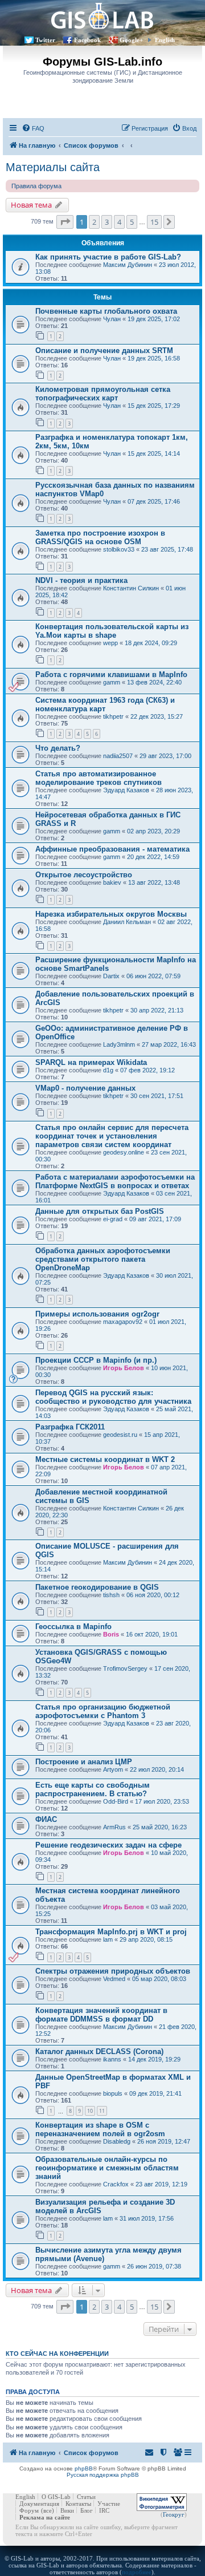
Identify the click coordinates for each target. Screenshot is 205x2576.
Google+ (131, 40)
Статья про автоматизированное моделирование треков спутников (99, 778)
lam (108, 1939)
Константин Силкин (131, 588)
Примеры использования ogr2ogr (97, 1314)
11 (102, 2111)
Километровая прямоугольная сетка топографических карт (103, 394)
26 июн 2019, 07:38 (154, 2266)
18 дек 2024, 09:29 (151, 643)
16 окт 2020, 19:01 (152, 1634)
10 (90, 2111)
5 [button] (132, 222)
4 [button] (119, 222)
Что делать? (58, 748)
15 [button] (154, 222)
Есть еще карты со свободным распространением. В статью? (93, 1789)
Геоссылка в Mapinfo (73, 1627)
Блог (87, 2510)
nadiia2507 (118, 756)
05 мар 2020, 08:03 (159, 1979)
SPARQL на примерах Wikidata (91, 1062)
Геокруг (174, 2514)
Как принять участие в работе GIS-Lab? (108, 257)
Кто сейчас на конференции (57, 2354)
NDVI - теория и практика (81, 580)
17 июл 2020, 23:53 (162, 1801)
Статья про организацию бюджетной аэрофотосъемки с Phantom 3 (103, 1711)
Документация (39, 2504)
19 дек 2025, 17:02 (154, 319)
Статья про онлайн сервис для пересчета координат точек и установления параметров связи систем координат (112, 1136)
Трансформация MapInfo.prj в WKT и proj (111, 1932)
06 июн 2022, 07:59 (153, 976)
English (165, 40)
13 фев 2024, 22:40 (154, 682)
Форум (29, 2510)
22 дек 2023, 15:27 (157, 716)
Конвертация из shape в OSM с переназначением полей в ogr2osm (100, 2129)
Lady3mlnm (119, 1044)
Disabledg (117, 2141)
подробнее (137, 2572)
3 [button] (107, 222)
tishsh (111, 1595)
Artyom (113, 1769)
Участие (109, 2504)
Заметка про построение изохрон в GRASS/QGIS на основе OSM (100, 537)
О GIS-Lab (56, 2497)
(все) (48, 2510)
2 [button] (94, 222)
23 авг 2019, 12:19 (161, 2184)
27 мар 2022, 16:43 (169, 1044)
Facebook (87, 40)
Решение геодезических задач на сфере (108, 1845)
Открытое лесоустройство (84, 875)
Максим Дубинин (128, 265)
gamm (112, 682)
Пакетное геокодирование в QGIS (97, 1587)
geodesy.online (124, 1152)
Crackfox (116, 2184)
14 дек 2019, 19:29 (154, 2059)
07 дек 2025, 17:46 (154, 501)
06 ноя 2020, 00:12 (153, 1595)
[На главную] (102, 16)
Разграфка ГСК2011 (70, 1427)
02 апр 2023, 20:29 (153, 831)
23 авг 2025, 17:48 (167, 549)
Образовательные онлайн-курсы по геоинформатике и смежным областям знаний (107, 2168)
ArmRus (114, 1827)
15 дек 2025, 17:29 (154, 406)
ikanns (112, 2059)
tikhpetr (113, 716)
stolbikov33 (119, 549)
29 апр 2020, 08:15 (146, 1939)
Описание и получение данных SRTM (104, 351)
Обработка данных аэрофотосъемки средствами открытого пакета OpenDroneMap (103, 1259)
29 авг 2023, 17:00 (165, 756)
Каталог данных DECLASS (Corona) (99, 2052)
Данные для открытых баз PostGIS (100, 1211)
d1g (108, 1070)
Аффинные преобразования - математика (112, 849)
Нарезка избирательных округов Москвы (111, 914)
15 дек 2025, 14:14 (154, 453)
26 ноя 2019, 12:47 (164, 2141)
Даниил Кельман (127, 922)
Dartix (111, 976)
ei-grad (113, 1219)
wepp (110, 643)
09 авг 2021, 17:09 (155, 1219)
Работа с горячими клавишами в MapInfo (111, 675)
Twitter (45, 40)
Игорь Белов (124, 1368)
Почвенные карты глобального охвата (106, 311)
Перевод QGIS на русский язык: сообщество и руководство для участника (113, 1397)
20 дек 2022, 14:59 (153, 857)
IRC (104, 2510)
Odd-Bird (116, 1801)
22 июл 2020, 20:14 (157, 1769)
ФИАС (46, 1819)
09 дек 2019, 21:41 (155, 2093)
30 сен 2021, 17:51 (157, 1096)
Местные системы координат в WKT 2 (105, 1459)
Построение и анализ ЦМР (84, 1762)
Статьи (86, 2497)
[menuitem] (33, 128)
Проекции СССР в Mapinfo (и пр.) (96, 1360)
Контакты (78, 2504)
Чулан (112, 319)
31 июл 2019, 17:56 (147, 2218)
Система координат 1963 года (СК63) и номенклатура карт (105, 704)
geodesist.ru (120, 1435)
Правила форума (36, 186)
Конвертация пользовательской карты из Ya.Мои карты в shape (112, 631)
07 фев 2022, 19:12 (147, 1070)
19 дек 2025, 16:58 (154, 358)
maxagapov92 (123, 1322)
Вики (67, 2510)
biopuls (113, 2093)
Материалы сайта (53, 167)
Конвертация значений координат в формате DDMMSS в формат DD (101, 2015)
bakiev (112, 882)
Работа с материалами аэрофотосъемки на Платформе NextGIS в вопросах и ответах (115, 1181)
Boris (111, 1634)
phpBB (84, 2468)
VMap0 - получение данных (85, 1088)
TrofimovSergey (125, 1668)
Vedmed (114, 1979)
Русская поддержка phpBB (103, 2475)
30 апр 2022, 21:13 (157, 1010)
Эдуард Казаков (126, 790)
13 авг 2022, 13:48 (154, 882)
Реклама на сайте (45, 2517)
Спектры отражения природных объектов (113, 1971)
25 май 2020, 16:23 (160, 1827)
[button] (65, 222)
